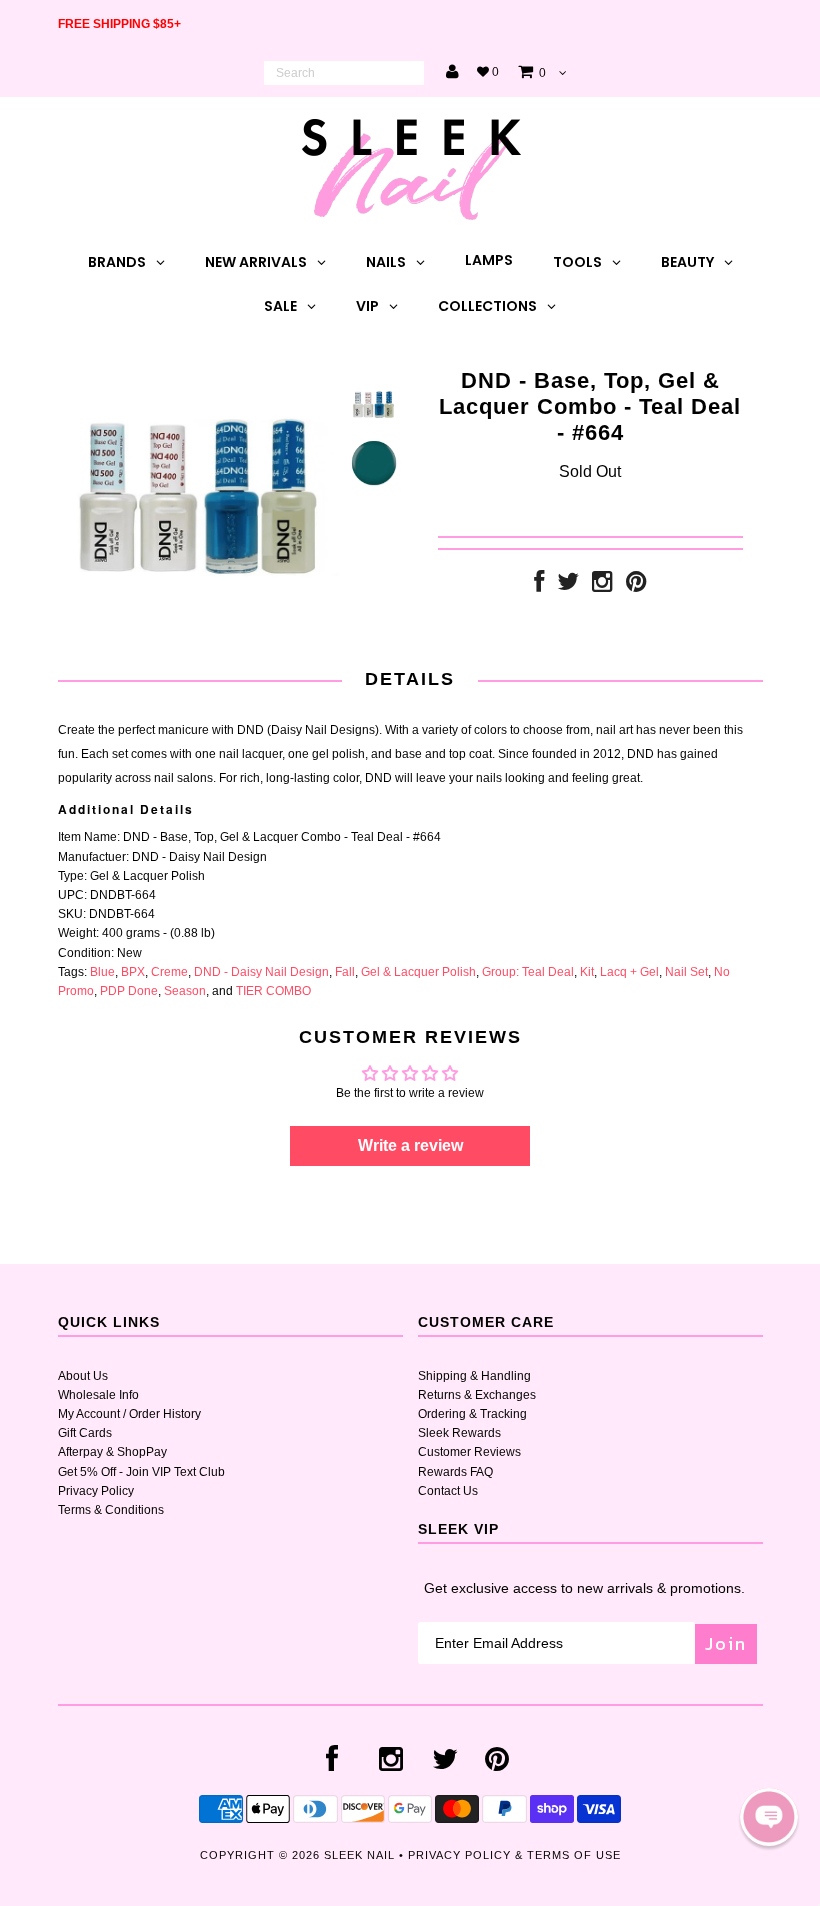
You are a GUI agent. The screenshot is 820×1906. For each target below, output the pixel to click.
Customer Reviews (469, 1452)
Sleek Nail (359, 1855)
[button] (769, 1817)
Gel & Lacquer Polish (418, 972)
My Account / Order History (129, 1414)
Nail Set (686, 972)
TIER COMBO (273, 991)
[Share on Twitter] (568, 586)
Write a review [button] (410, 1145)
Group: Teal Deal (528, 972)
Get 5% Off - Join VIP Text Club (141, 1472)
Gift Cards (85, 1433)
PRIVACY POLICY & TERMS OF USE (514, 1855)
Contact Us (448, 1491)
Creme (169, 972)
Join (726, 1643)
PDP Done (129, 991)
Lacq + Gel (629, 972)
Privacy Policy (96, 1491)
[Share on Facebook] (539, 586)
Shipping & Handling (474, 1376)
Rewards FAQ (455, 1472)
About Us (83, 1376)
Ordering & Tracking (472, 1414)
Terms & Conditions (111, 1510)
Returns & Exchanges (477, 1395)
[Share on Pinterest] (636, 586)
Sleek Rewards (459, 1433)
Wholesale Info (98, 1395)
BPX (133, 972)
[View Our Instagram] (602, 586)
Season (185, 991)
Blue (102, 972)
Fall (345, 972)
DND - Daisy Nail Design (261, 972)
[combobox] (344, 73)
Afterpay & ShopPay (112, 1452)
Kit (587, 972)
